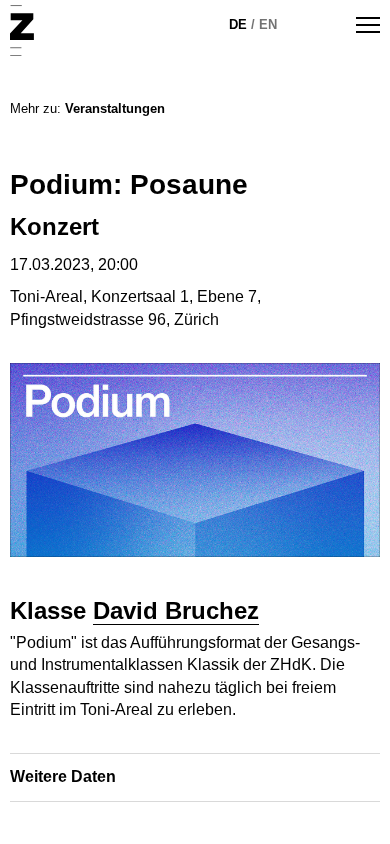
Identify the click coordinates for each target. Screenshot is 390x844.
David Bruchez (176, 610)
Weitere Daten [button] (63, 776)
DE (238, 24)
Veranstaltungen (115, 108)
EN (268, 24)
